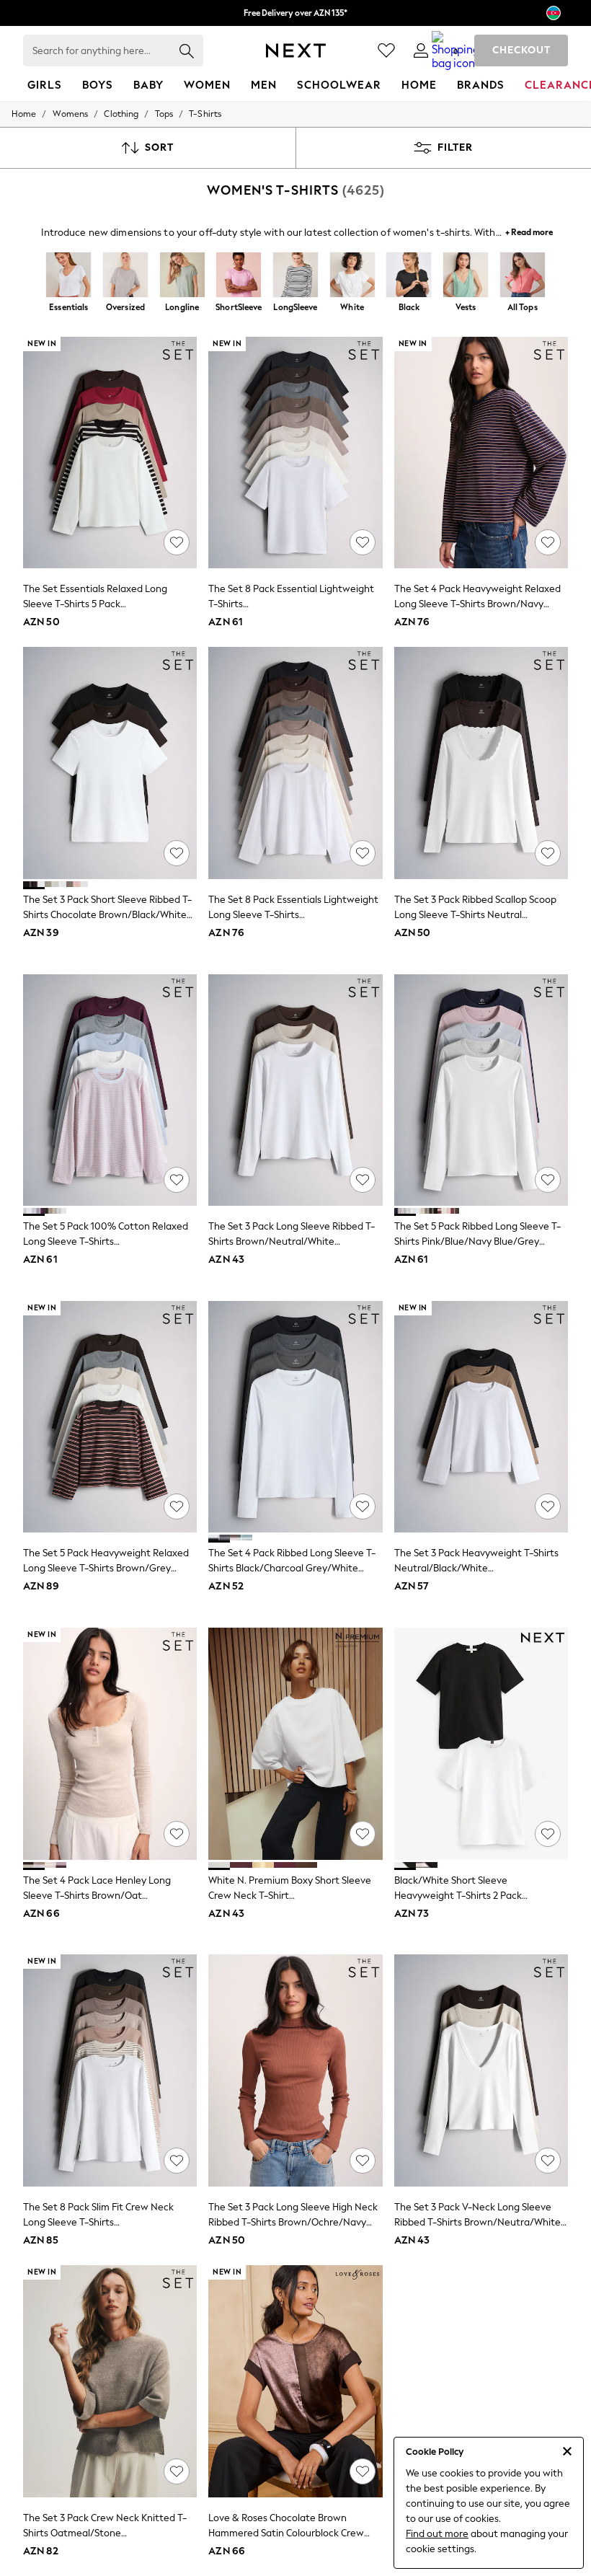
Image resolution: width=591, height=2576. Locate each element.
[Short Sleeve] (239, 276)
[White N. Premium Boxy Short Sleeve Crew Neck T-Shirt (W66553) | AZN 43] (295, 1744)
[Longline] (182, 276)
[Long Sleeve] (296, 276)
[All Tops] (522, 276)
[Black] (409, 276)
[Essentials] (69, 276)
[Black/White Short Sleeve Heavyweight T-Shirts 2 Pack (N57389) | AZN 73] (481, 1744)
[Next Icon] (296, 50)
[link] (421, 50)
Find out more (437, 2534)
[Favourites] (386, 50)
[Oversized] (126, 276)
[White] (352, 276)
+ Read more (529, 230)
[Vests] (466, 276)
